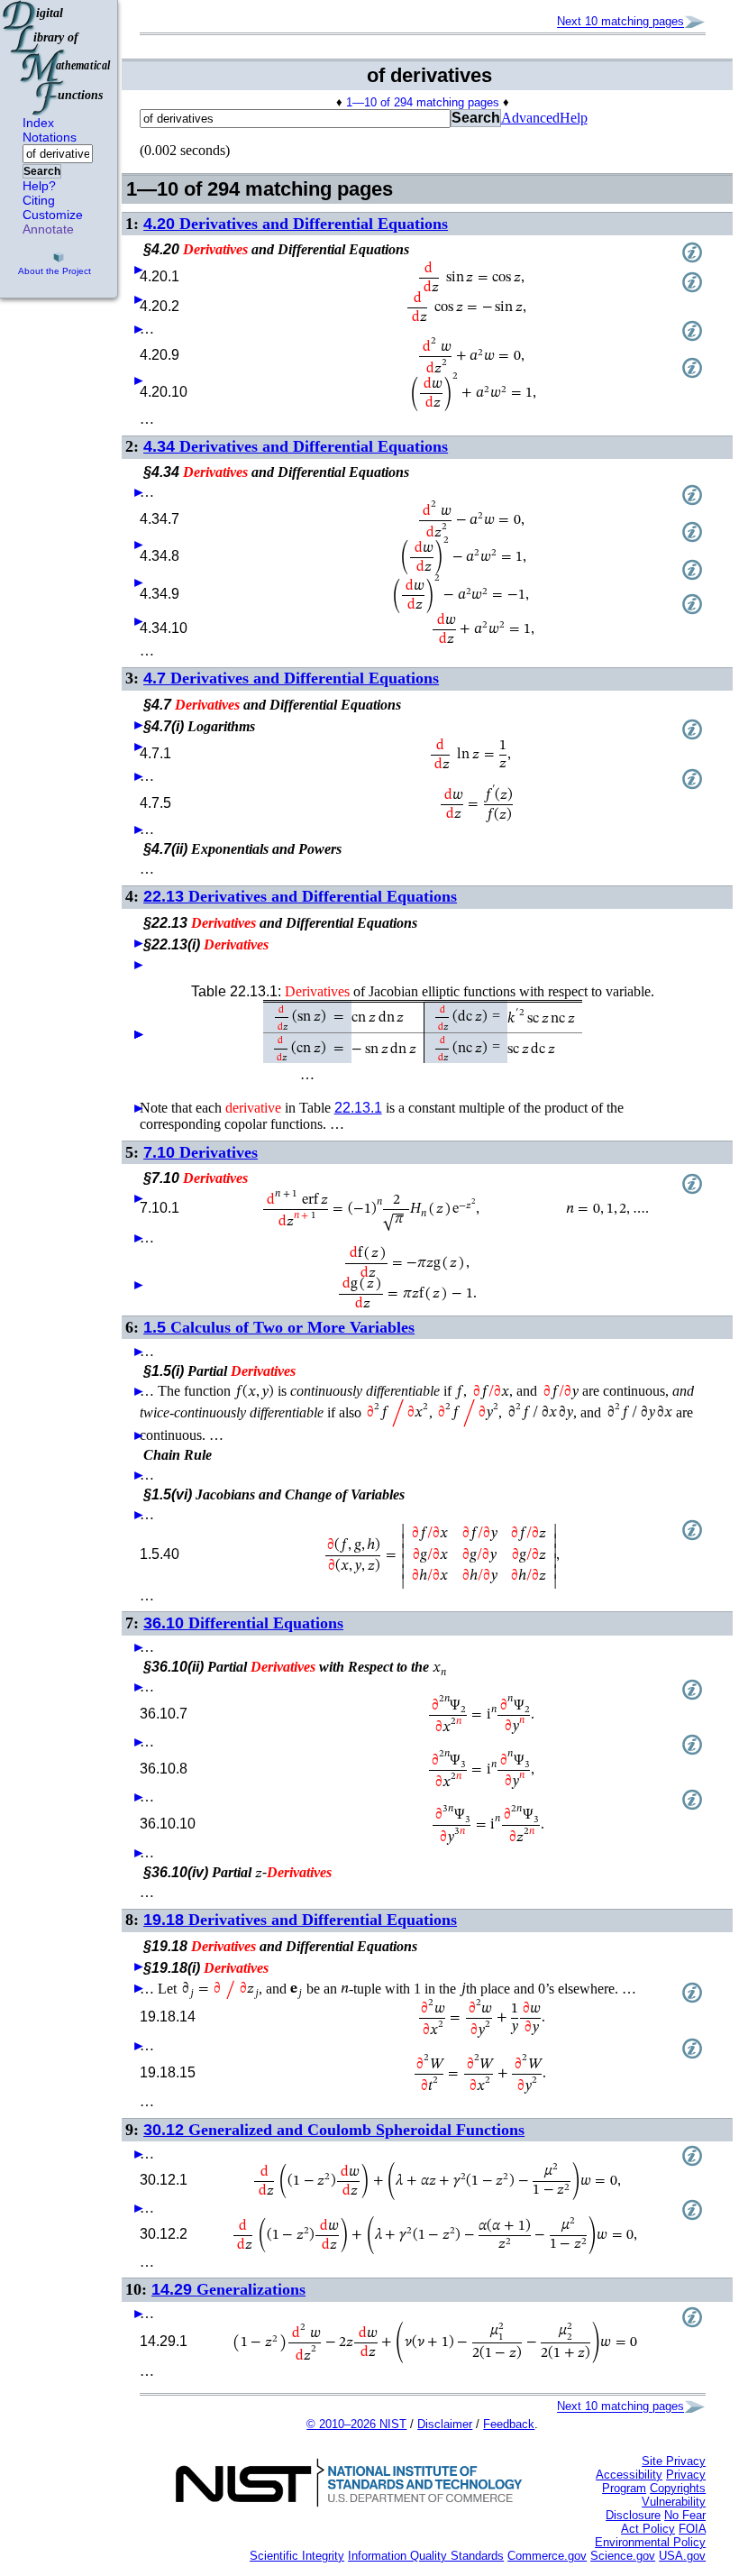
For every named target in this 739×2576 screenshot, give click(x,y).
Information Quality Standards (426, 2556)
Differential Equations (243, 1623)
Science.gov (623, 2556)
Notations (50, 137)
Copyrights (678, 2488)
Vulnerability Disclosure (656, 2508)
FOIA (692, 2529)
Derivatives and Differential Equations (296, 224)
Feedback (509, 2424)
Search (42, 171)
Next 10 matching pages (620, 22)
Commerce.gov (547, 2556)
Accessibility (629, 2475)
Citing (39, 200)
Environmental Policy (650, 2542)
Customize (53, 215)
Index (38, 123)
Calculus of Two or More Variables (279, 1327)
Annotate (48, 229)
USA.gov (682, 2556)
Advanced (530, 118)
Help (574, 118)
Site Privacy (674, 2461)
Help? (39, 186)
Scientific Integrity (297, 2556)
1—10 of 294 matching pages (423, 102)
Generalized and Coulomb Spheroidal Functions (334, 2130)
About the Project (55, 271)
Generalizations (228, 2289)
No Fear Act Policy (663, 2522)
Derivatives (201, 1152)
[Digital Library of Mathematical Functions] (58, 58)
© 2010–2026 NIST (356, 2424)
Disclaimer (445, 2424)
